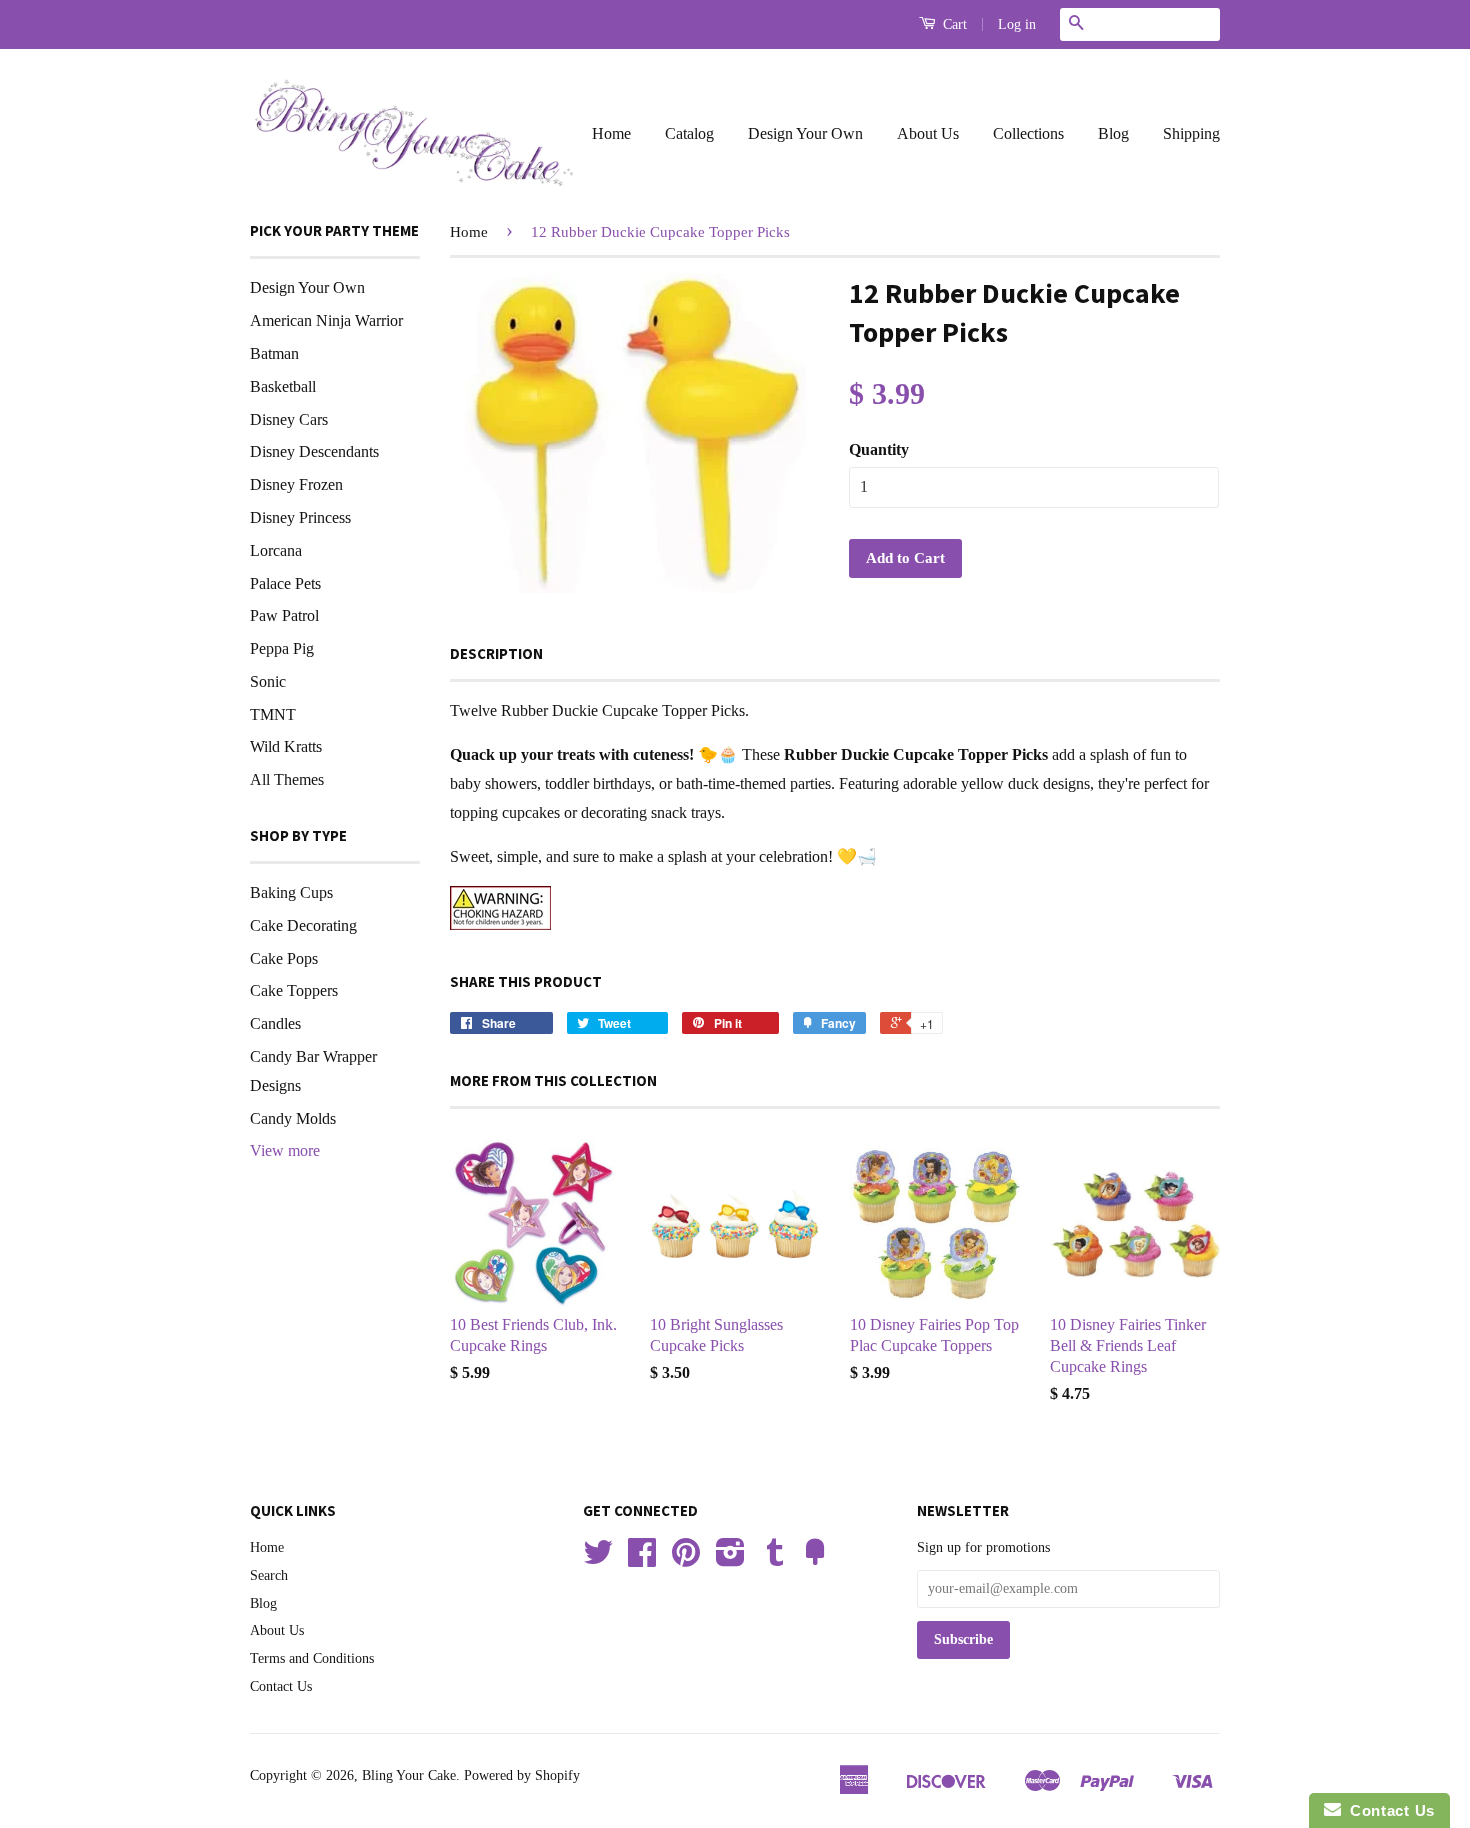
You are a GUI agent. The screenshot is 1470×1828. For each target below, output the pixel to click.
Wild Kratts (286, 746)
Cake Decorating (303, 925)
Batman (274, 353)
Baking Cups (291, 892)
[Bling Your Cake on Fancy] (815, 1559)
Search (269, 1575)
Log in (1017, 24)
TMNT (273, 714)
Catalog (689, 133)
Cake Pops (284, 958)
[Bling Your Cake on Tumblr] (775, 1559)
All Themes (287, 779)
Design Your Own (805, 133)
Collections (1028, 133)
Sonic (268, 681)
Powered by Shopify (522, 1775)
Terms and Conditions (312, 1658)
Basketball (283, 386)
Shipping (1191, 133)
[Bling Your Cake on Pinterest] (686, 1559)
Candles (275, 1023)
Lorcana (276, 550)
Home (611, 133)
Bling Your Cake (409, 1775)
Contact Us (281, 1686)
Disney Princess (300, 517)
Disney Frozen (296, 484)
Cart (953, 24)
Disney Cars (289, 419)
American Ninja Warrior (326, 320)
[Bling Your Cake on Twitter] (598, 1559)
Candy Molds (293, 1118)
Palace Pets (285, 583)
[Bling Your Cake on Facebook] (642, 1559)
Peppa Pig (282, 648)
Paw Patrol (284, 615)
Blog (1113, 133)
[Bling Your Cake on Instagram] (730, 1559)
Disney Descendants (314, 451)
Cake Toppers (294, 990)
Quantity (879, 449)
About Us (928, 133)
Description (496, 653)
